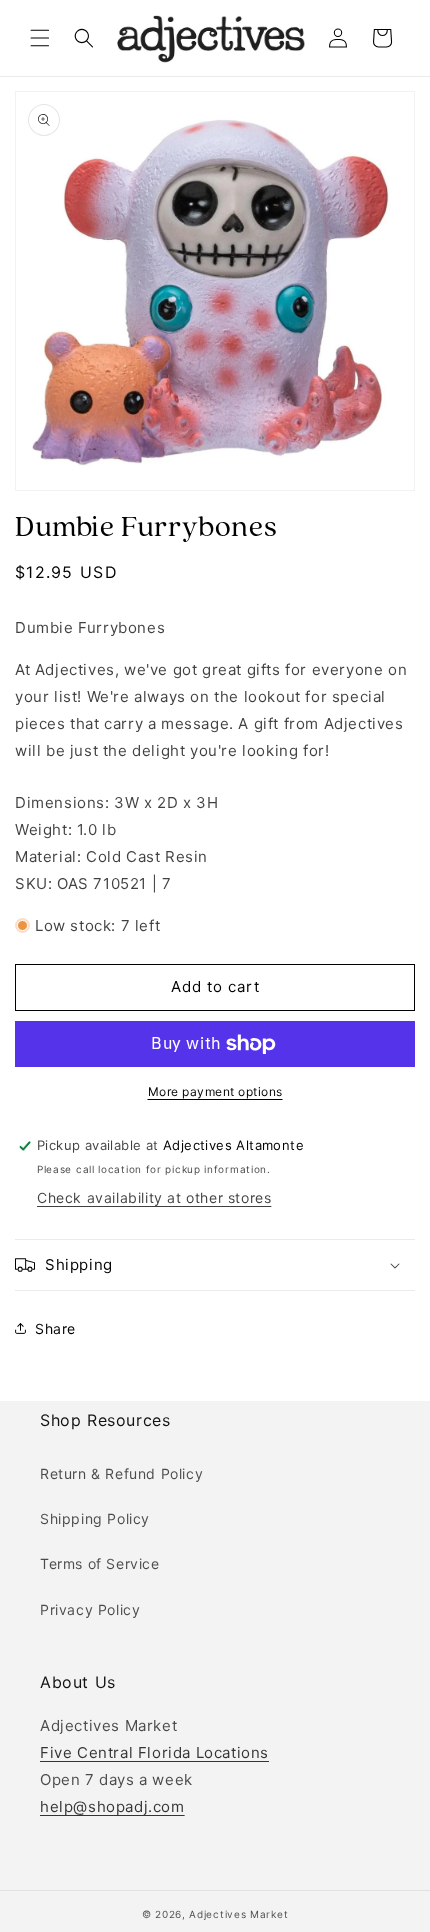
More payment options (215, 1091)
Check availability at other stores (154, 1197)
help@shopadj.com (112, 1806)
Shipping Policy (95, 1518)
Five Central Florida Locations (154, 1752)
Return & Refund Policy (121, 1473)
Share (55, 1328)
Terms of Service (100, 1563)
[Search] (84, 38)
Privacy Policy (90, 1609)
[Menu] (40, 38)
